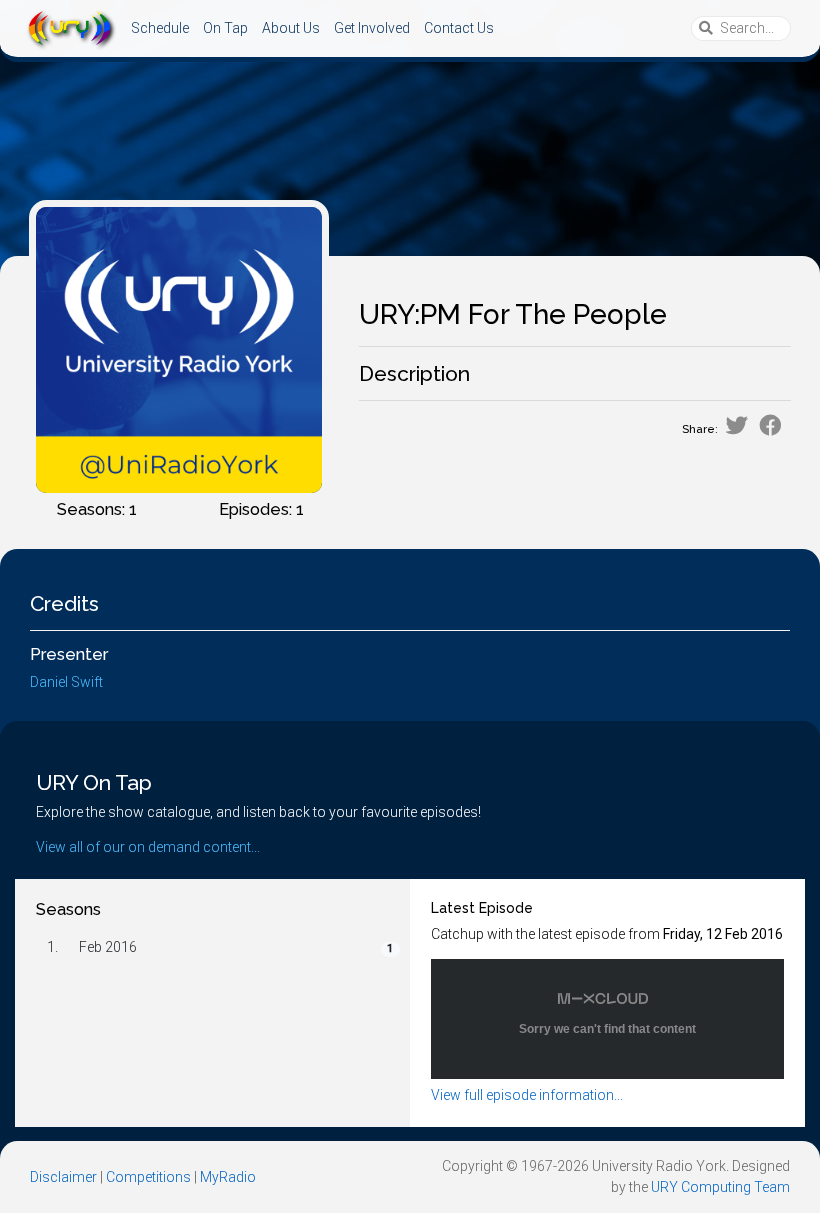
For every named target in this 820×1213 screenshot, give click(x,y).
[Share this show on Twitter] (736, 425)
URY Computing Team (720, 1187)
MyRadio (228, 1177)
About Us (291, 28)
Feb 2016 (108, 947)
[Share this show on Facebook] (770, 425)
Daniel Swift (66, 682)
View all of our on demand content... (148, 847)
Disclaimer (63, 1177)
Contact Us (459, 28)
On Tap (225, 28)
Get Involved (372, 28)
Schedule (160, 28)
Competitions (148, 1177)
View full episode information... (527, 1095)
